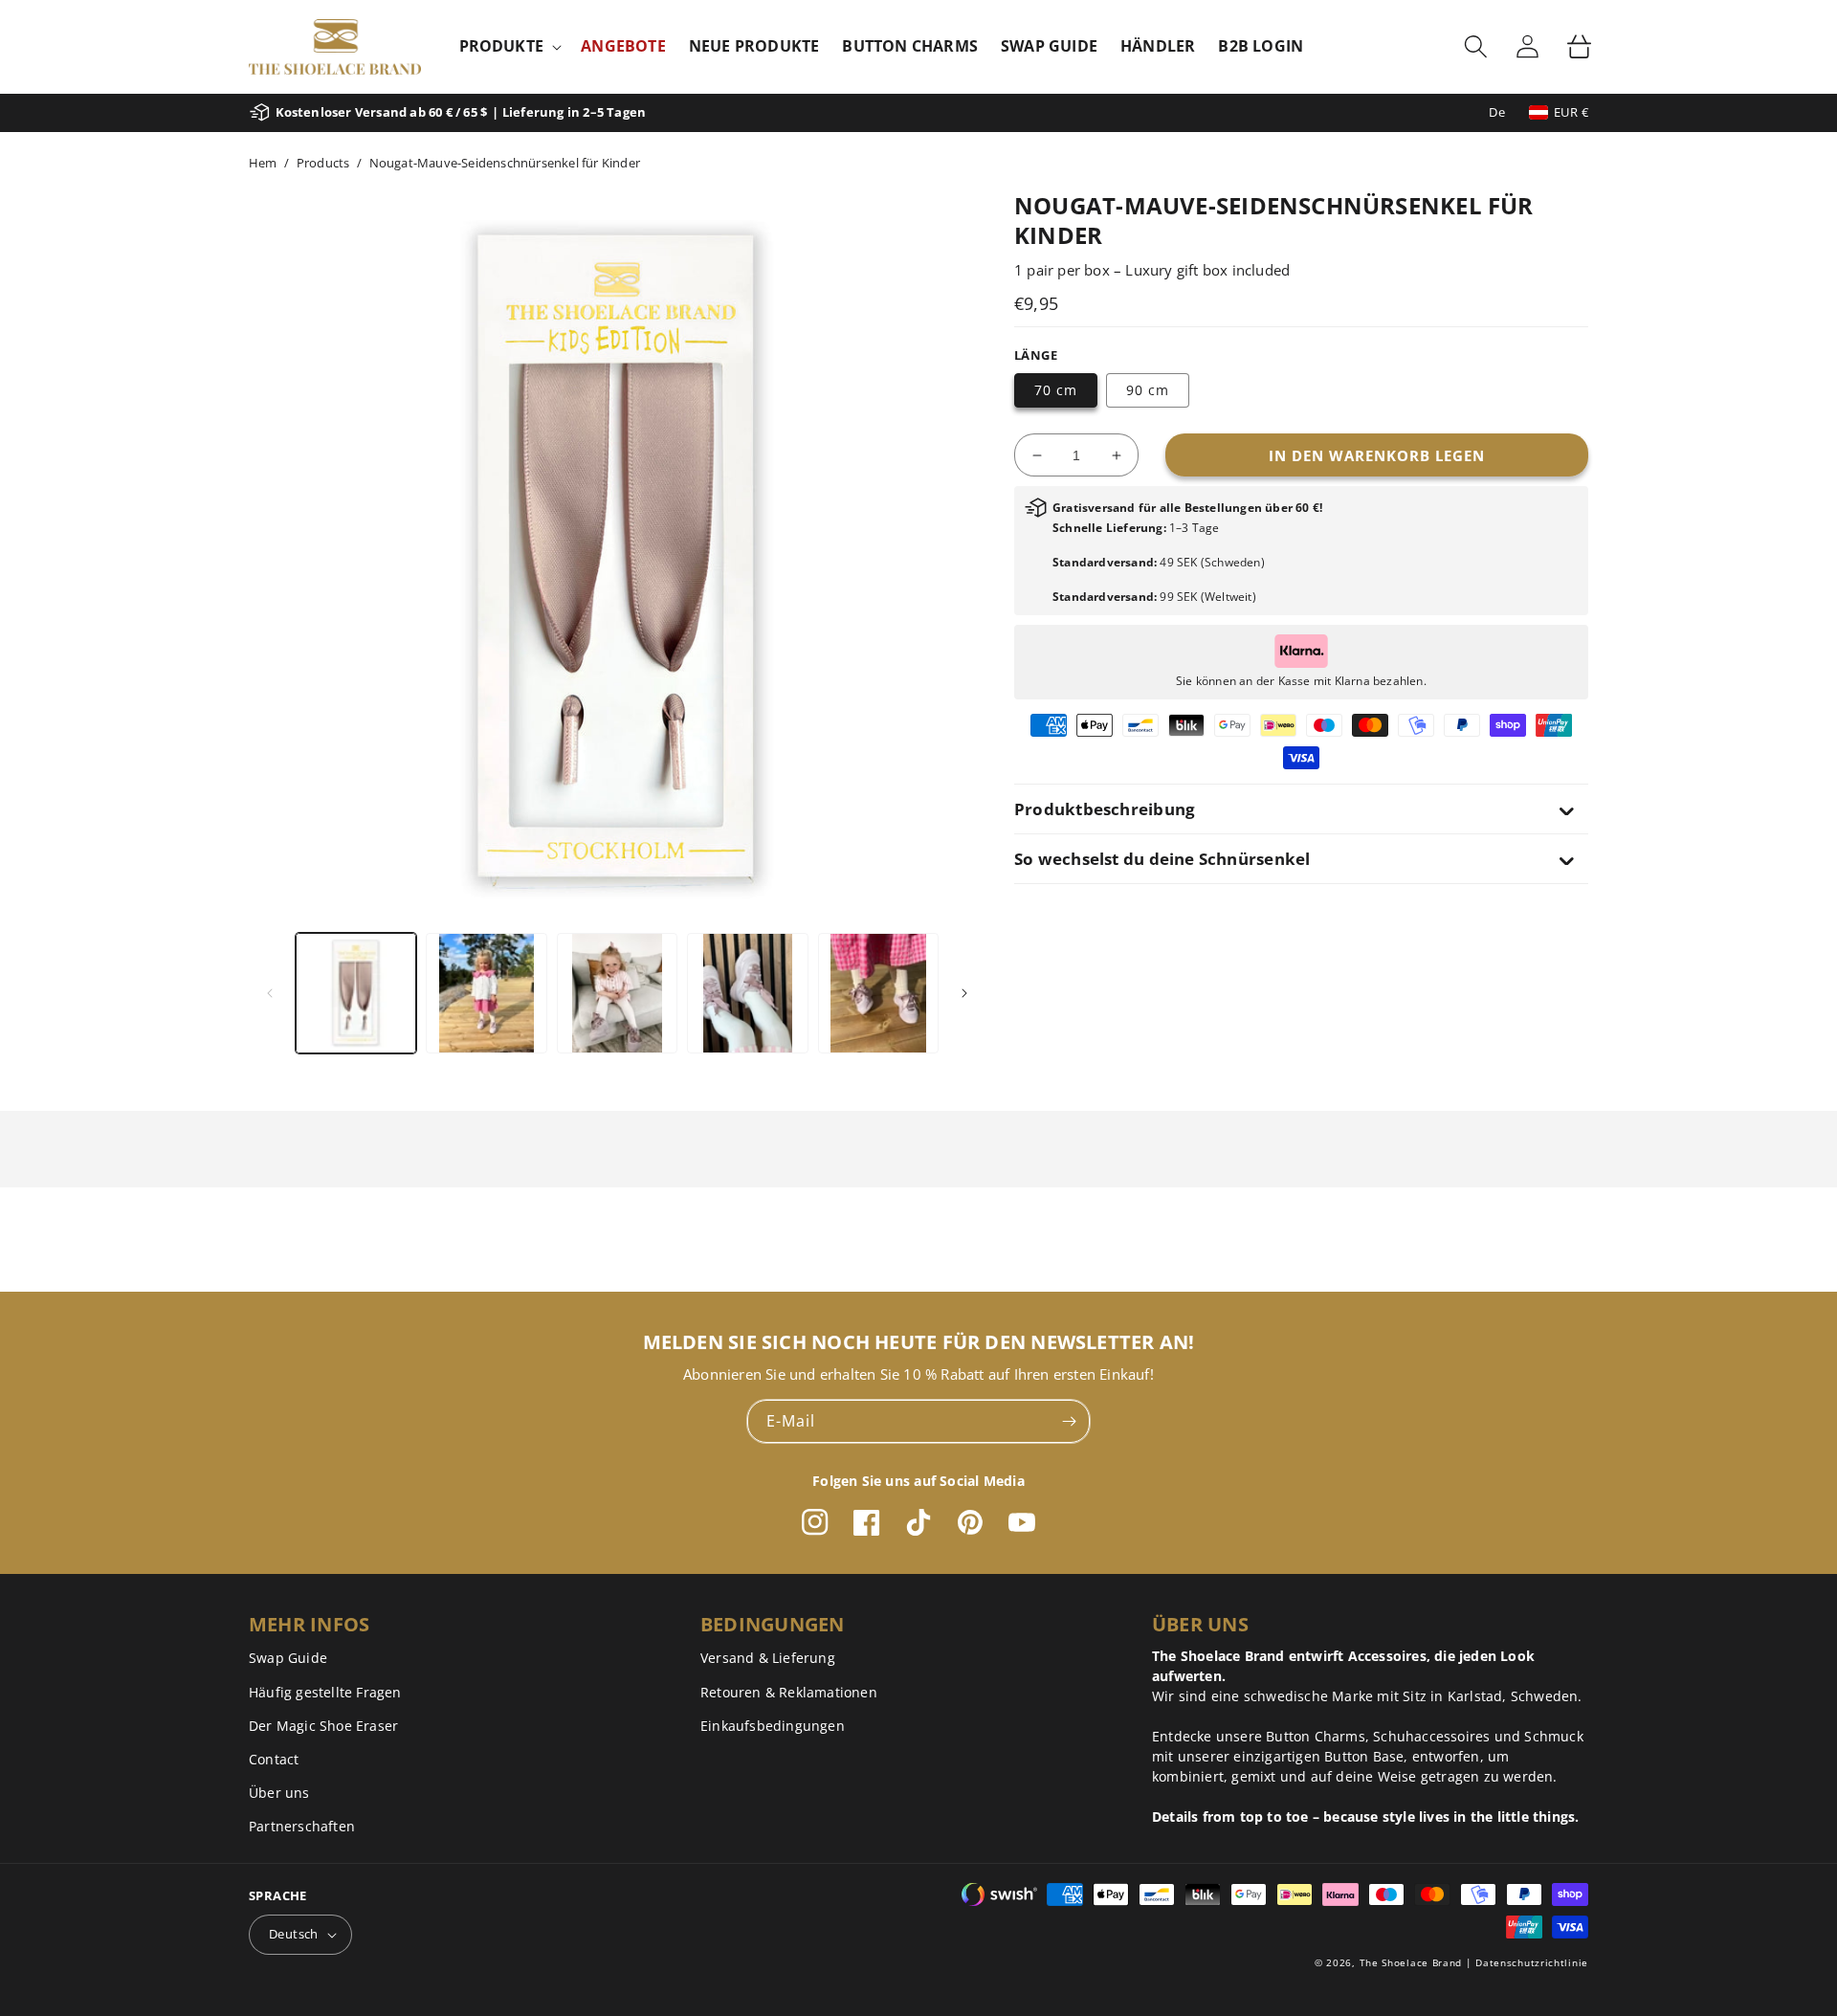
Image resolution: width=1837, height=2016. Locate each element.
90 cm (1148, 390)
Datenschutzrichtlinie (1532, 1962)
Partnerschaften (302, 1826)
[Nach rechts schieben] (964, 993)
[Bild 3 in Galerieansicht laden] (617, 993)
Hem (263, 163)
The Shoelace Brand (1411, 1962)
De (1497, 112)
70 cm (1056, 390)
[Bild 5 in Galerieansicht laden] (878, 993)
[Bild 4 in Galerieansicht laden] (747, 993)
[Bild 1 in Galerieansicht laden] (356, 993)
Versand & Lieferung (768, 1658)
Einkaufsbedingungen (773, 1726)
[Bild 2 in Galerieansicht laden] (486, 993)
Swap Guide (288, 1658)
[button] (509, 46)
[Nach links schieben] (270, 993)
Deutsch (294, 1934)
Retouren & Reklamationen (789, 1692)
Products (323, 163)
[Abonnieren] (1069, 1421)
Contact (274, 1759)
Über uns (279, 1793)
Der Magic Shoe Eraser (323, 1726)
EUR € (1571, 112)
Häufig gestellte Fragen (325, 1692)
